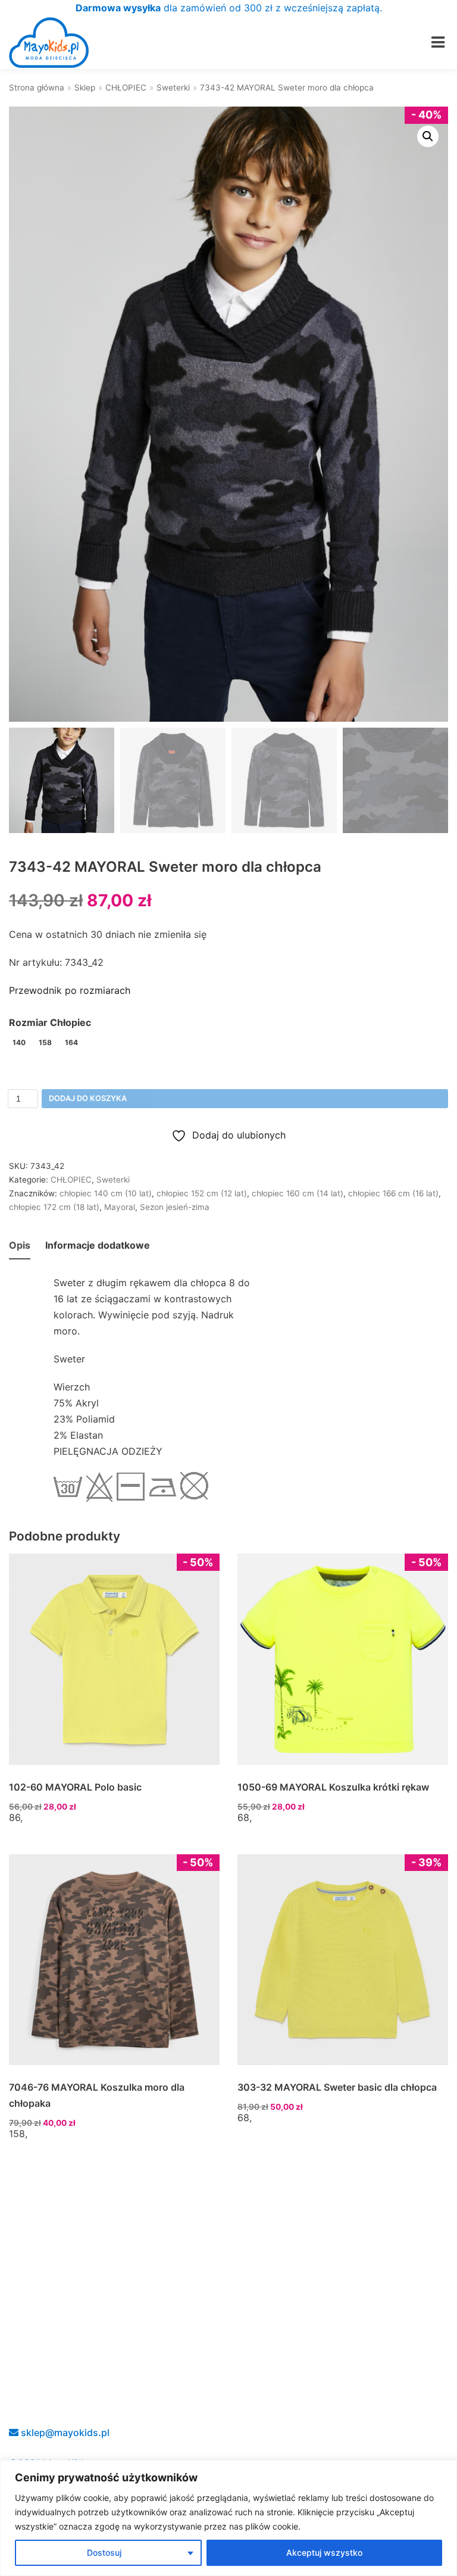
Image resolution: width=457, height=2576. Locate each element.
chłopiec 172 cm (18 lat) (54, 1207)
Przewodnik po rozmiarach (70, 990)
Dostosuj (104, 2552)
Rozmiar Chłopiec (50, 1022)
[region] (228, 2518)
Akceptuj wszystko (324, 2552)
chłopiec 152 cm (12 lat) (202, 1193)
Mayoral (120, 1207)
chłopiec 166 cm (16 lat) (393, 1193)
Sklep (85, 88)
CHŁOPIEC (126, 88)
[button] (428, 136)
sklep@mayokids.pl (64, 2432)
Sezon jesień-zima (175, 1207)
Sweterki (173, 88)
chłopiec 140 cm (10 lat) (106, 1193)
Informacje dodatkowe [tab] (98, 1245)
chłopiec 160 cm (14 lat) (298, 1193)
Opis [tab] (20, 1245)
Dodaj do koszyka (88, 1098)
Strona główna (37, 88)
